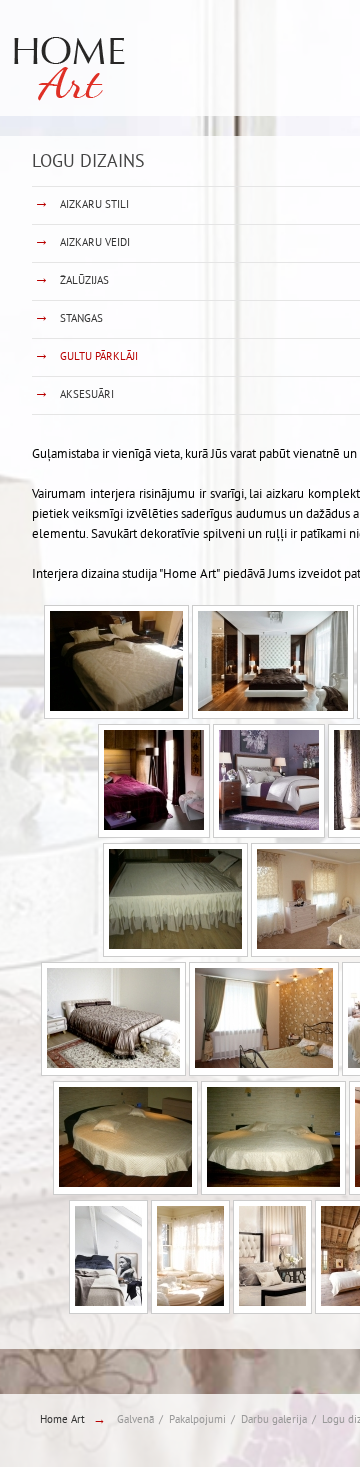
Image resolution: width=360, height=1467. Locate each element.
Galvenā (135, 1420)
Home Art (62, 1420)
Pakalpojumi (197, 1420)
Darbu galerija (274, 1420)
